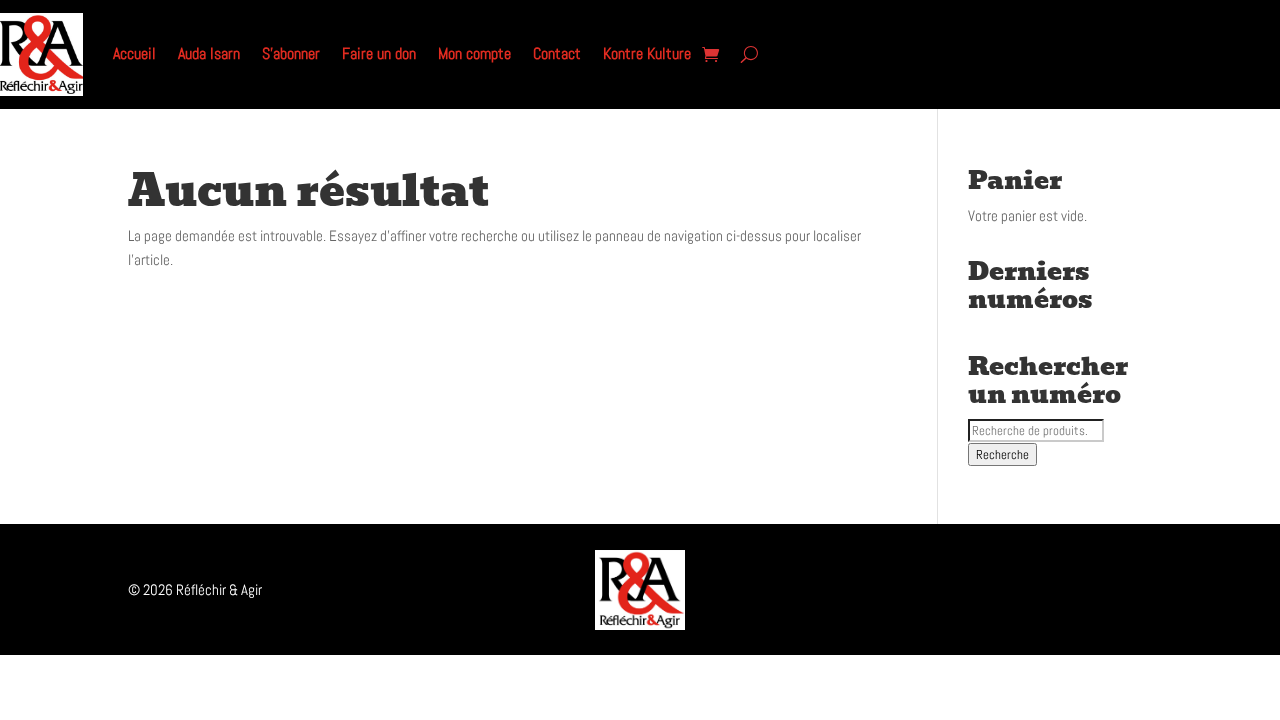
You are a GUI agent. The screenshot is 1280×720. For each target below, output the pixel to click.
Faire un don (379, 53)
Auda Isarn (209, 53)
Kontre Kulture (647, 53)
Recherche (1002, 454)
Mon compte (474, 53)
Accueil (134, 53)
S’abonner (291, 53)
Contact (557, 53)
